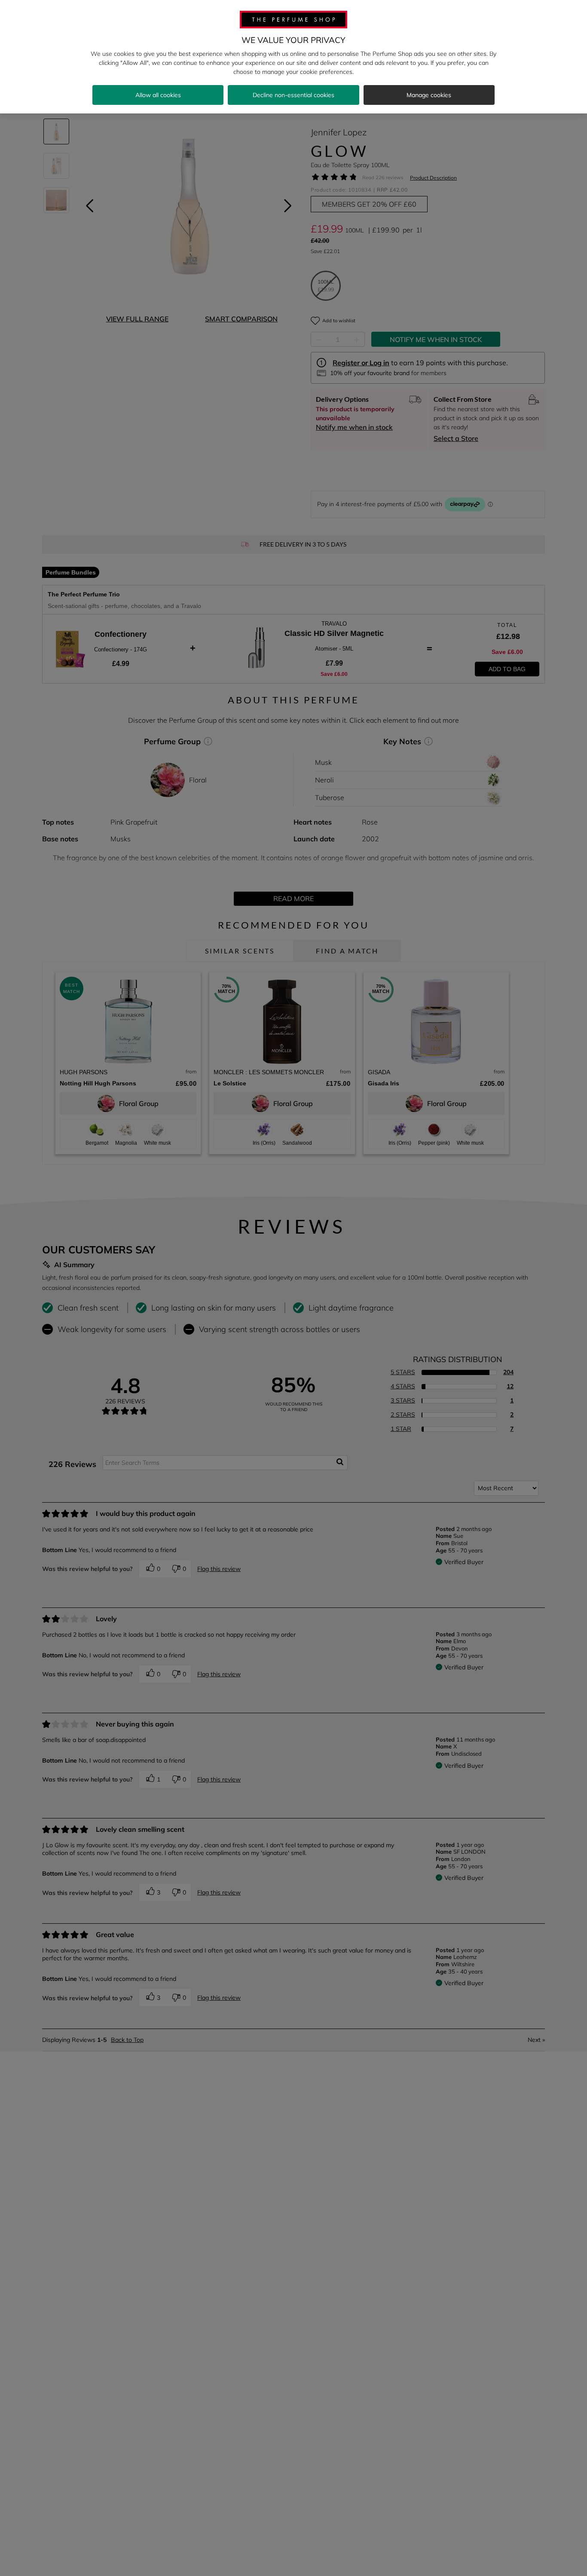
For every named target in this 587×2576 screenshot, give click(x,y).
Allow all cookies (158, 95)
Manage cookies (429, 95)
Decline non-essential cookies (293, 95)
